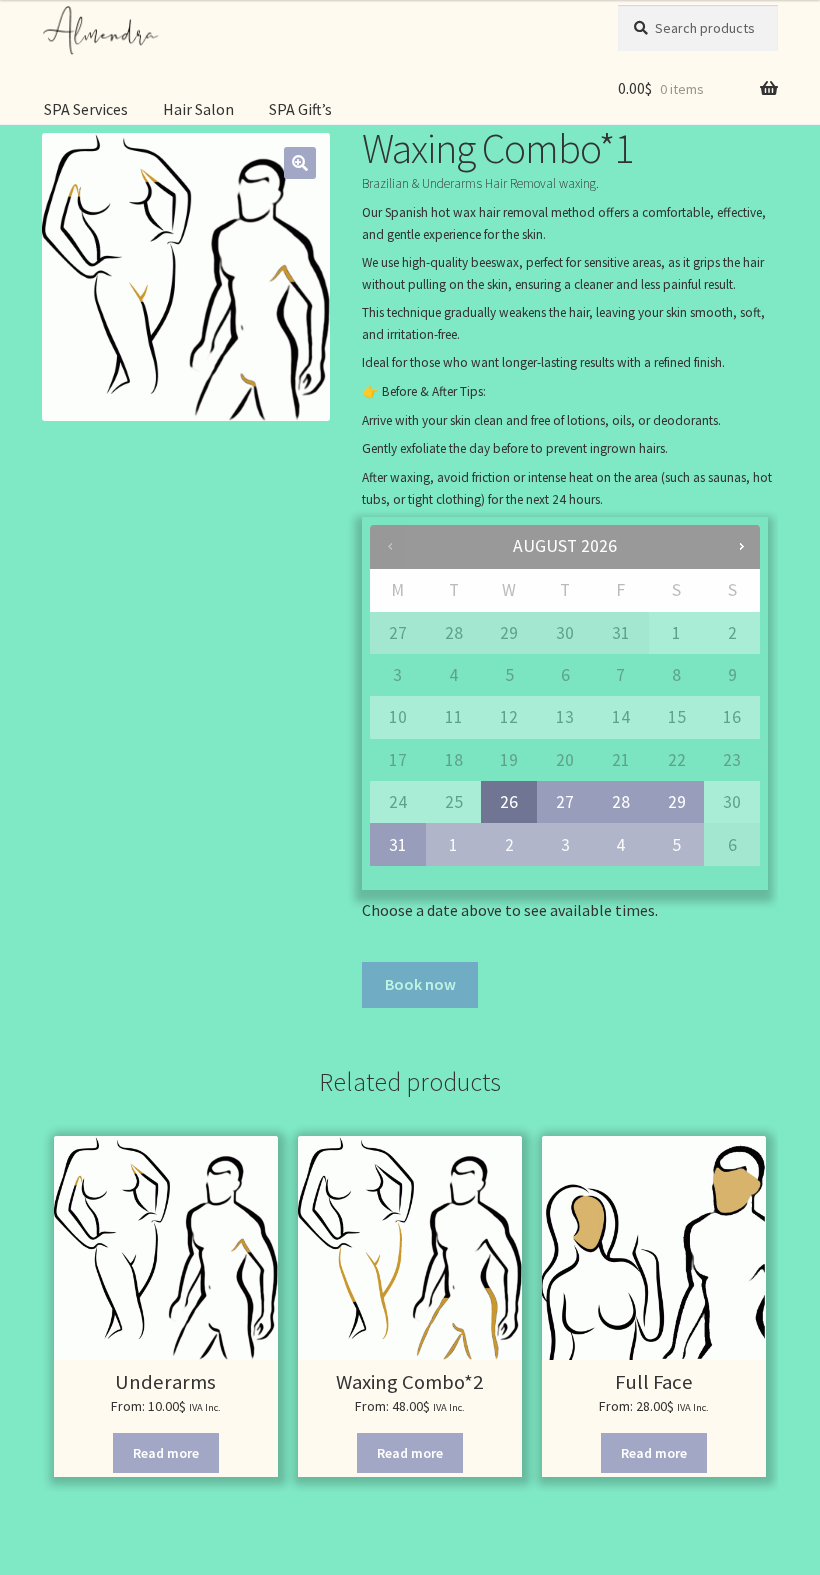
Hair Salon (198, 109)
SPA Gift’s (300, 109)
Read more (166, 1453)
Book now (420, 984)
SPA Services (86, 109)
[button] (300, 163)
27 (565, 802)
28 (621, 802)
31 (398, 845)
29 (677, 802)
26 (509, 802)
